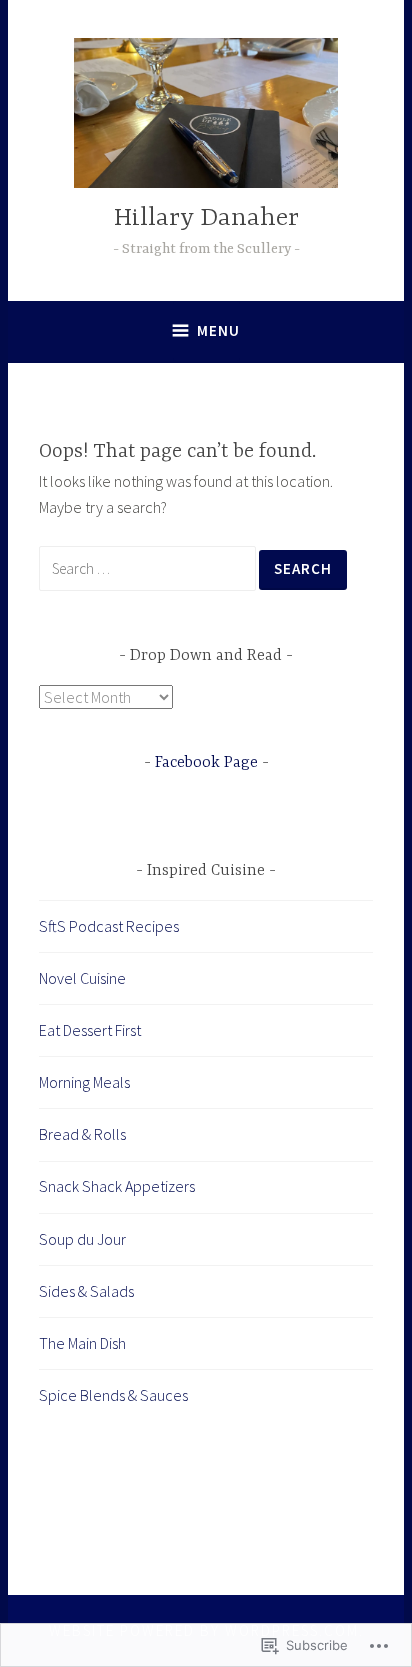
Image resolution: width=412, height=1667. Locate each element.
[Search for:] (149, 568)
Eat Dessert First (90, 1030)
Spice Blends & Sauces (113, 1395)
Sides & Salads (86, 1291)
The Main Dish (82, 1343)
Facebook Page (206, 763)
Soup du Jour (82, 1239)
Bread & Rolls (82, 1134)
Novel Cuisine (82, 978)
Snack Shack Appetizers (117, 1186)
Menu (218, 330)
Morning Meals (84, 1082)
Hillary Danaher (206, 218)
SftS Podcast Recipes (109, 926)
